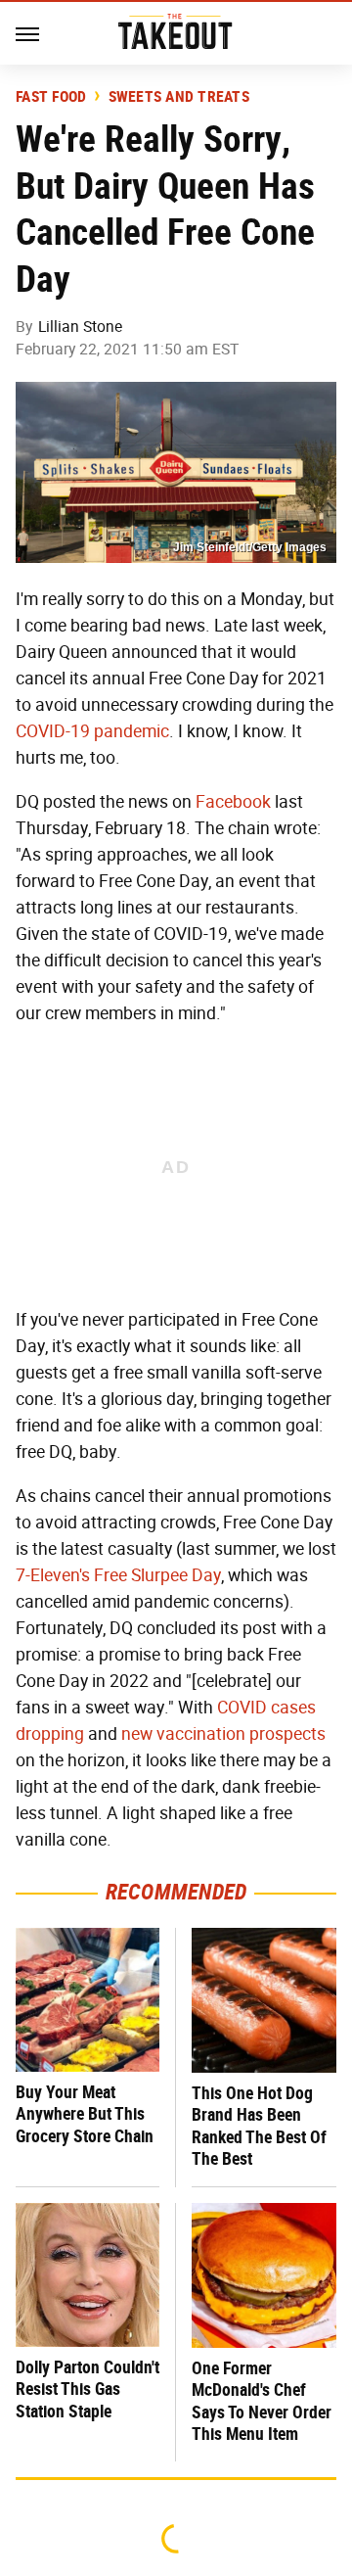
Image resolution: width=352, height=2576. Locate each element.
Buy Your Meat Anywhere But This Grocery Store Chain (85, 2114)
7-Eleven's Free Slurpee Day (118, 1575)
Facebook (233, 802)
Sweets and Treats (179, 97)
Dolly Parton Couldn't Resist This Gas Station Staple (88, 2389)
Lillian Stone (80, 327)
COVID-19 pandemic (92, 731)
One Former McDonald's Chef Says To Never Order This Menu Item (262, 2401)
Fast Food (51, 97)
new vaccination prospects (223, 1734)
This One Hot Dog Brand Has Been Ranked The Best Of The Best (259, 2126)
